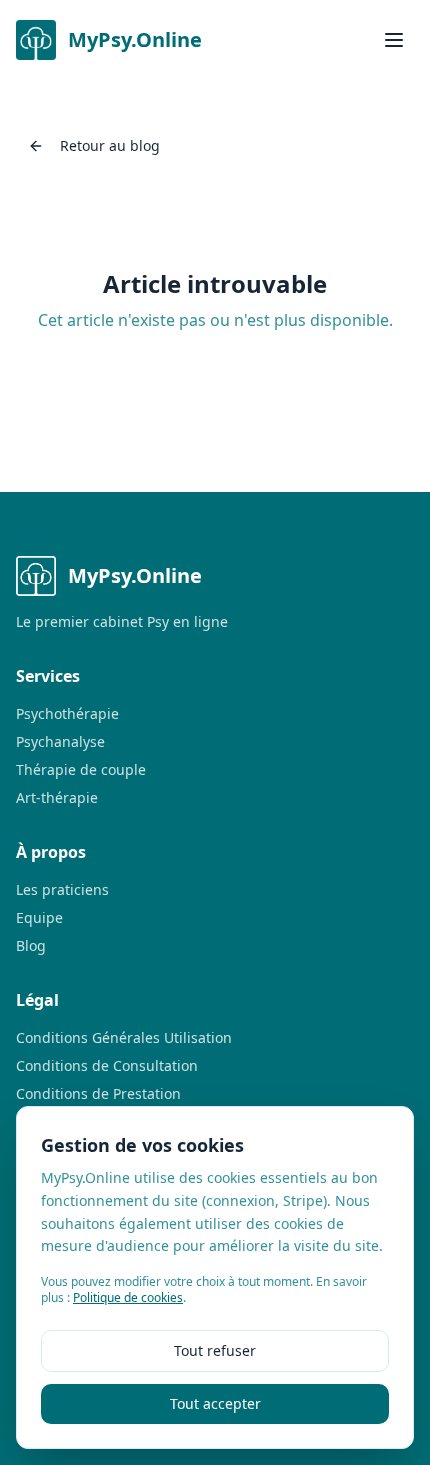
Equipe (39, 917)
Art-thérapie (57, 797)
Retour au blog (110, 145)
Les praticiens (62, 889)
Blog (31, 945)
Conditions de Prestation (98, 1093)
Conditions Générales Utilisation (124, 1037)
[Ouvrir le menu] (394, 40)
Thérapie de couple (81, 769)
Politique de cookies (128, 1297)
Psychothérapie (67, 713)
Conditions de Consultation (107, 1065)
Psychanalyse (60, 741)
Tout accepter (215, 1403)
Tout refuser (215, 1350)
